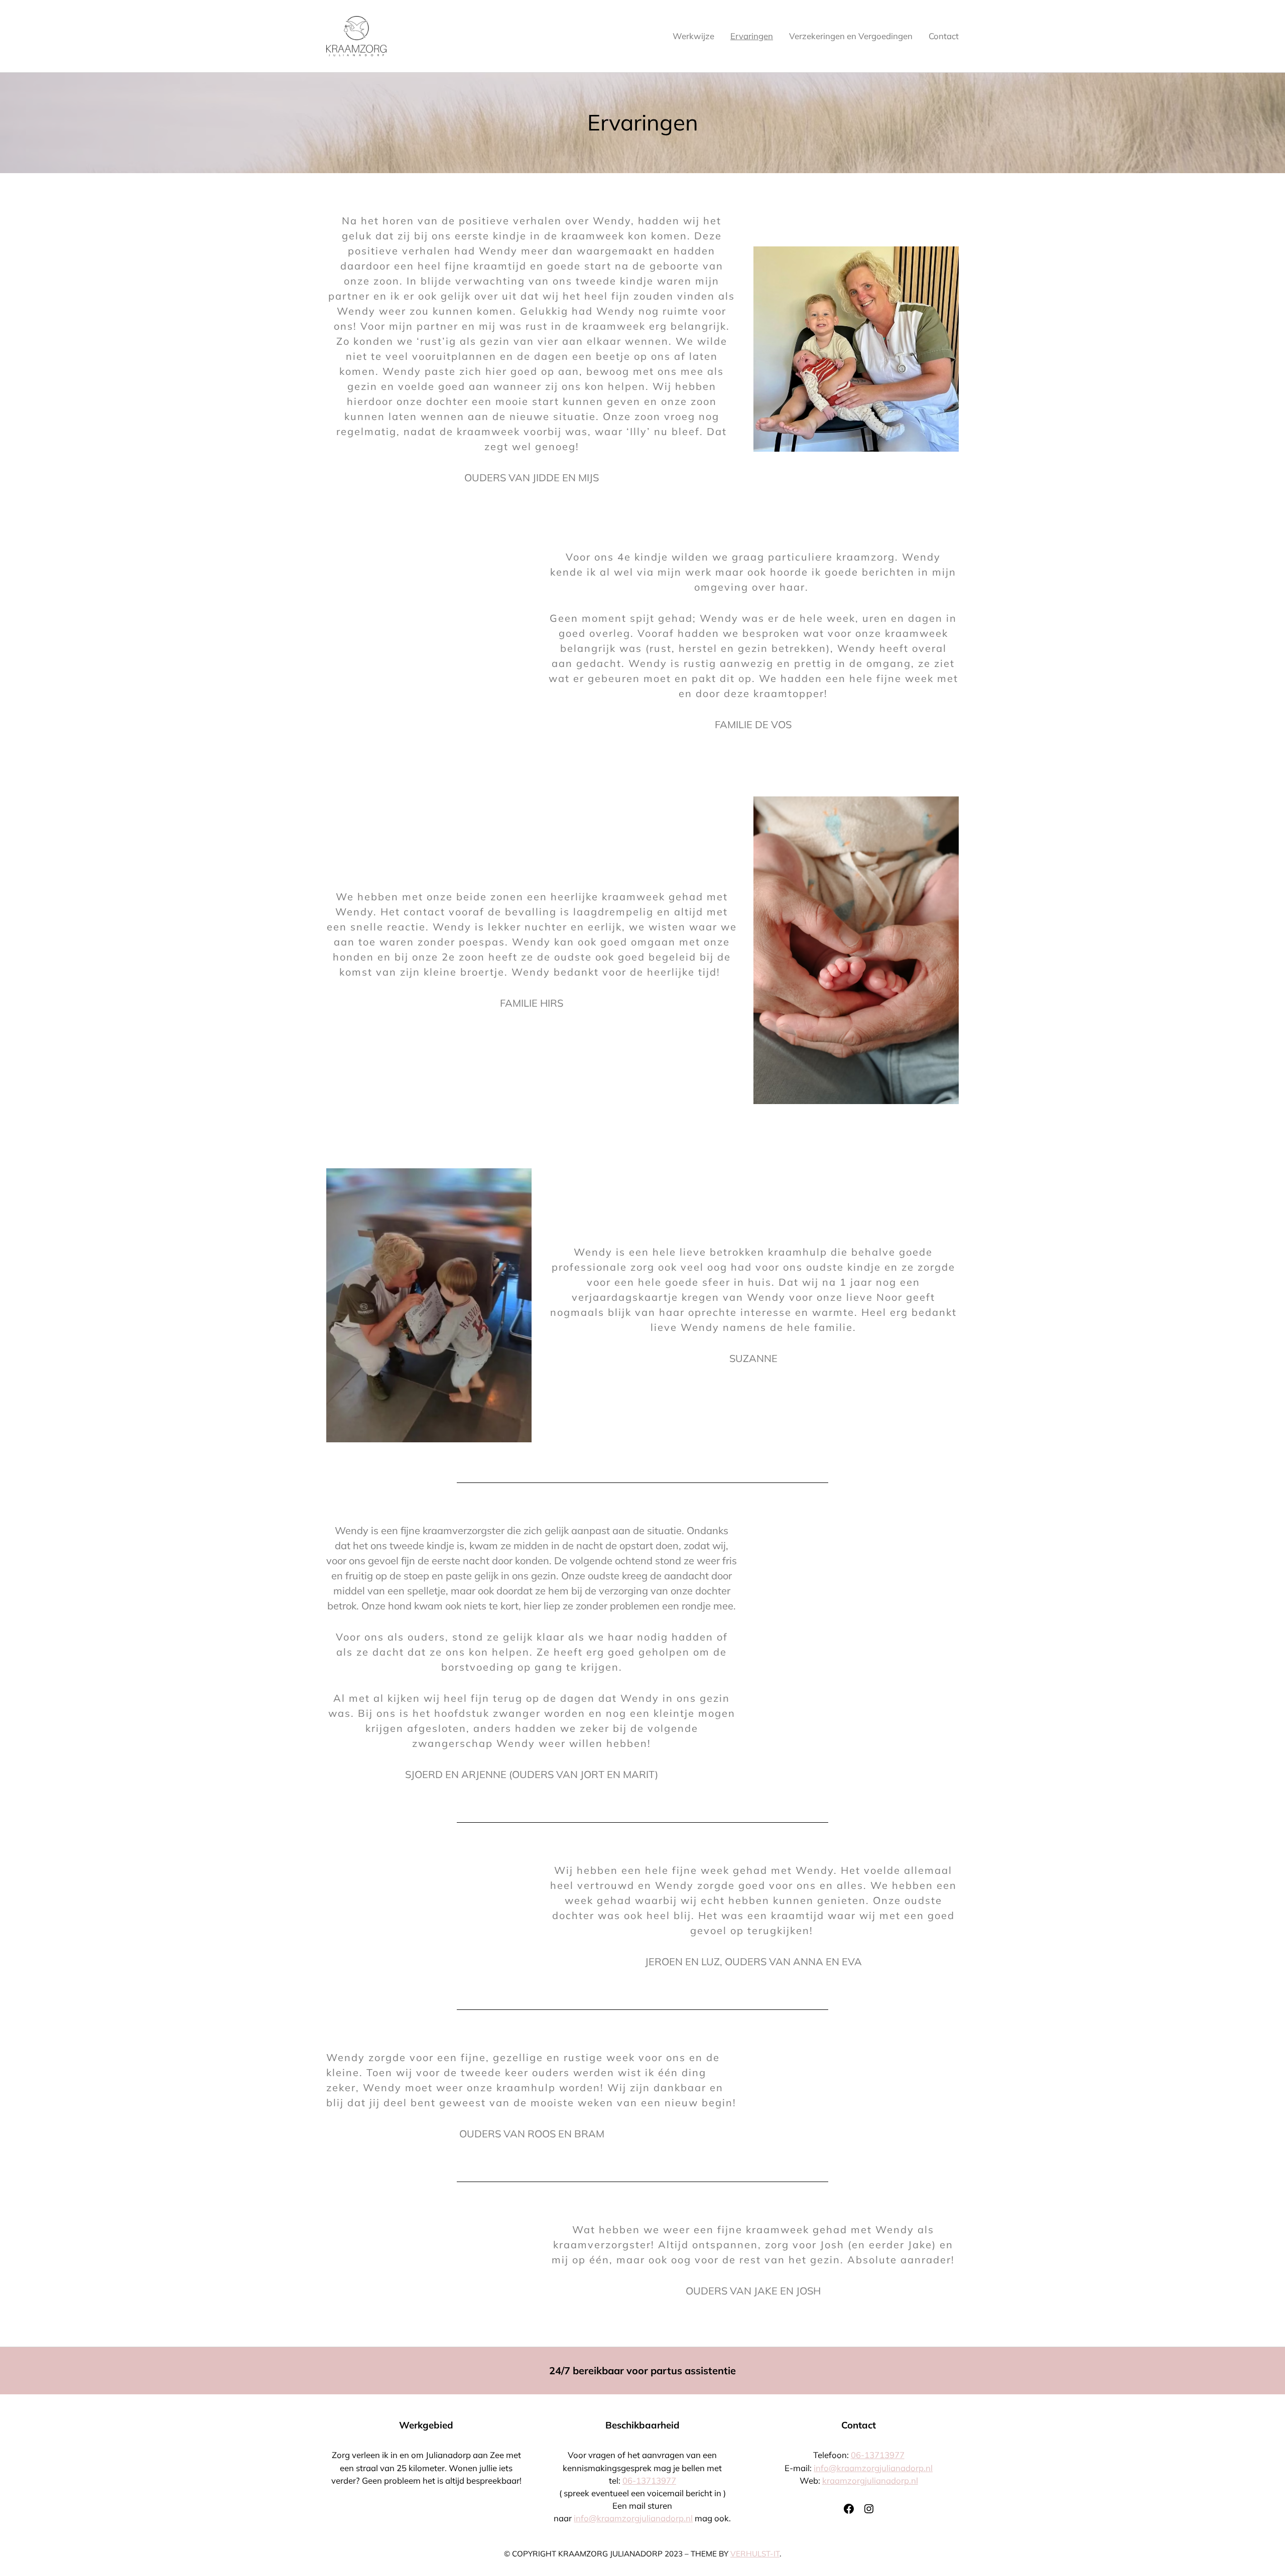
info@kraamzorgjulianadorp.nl (633, 2518)
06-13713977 (649, 2480)
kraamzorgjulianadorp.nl (870, 2480)
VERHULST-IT (755, 2554)
